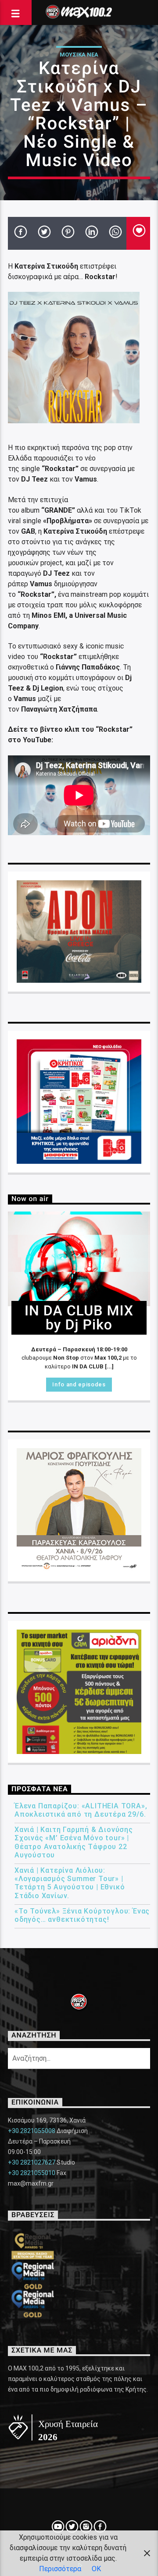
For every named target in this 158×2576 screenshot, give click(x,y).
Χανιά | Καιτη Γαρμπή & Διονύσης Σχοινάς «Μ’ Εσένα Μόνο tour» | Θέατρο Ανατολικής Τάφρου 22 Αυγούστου (74, 1842)
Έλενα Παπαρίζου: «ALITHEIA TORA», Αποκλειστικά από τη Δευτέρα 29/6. (81, 1810)
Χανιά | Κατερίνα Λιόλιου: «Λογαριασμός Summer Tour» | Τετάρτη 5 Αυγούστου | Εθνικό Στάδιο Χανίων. (70, 1883)
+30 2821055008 (32, 2131)
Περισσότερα (60, 2569)
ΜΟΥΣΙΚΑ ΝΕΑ (79, 55)
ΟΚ (96, 2569)
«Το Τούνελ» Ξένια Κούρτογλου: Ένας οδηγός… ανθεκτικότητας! (82, 1915)
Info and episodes (79, 1384)
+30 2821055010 (32, 2173)
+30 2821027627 (32, 2162)
